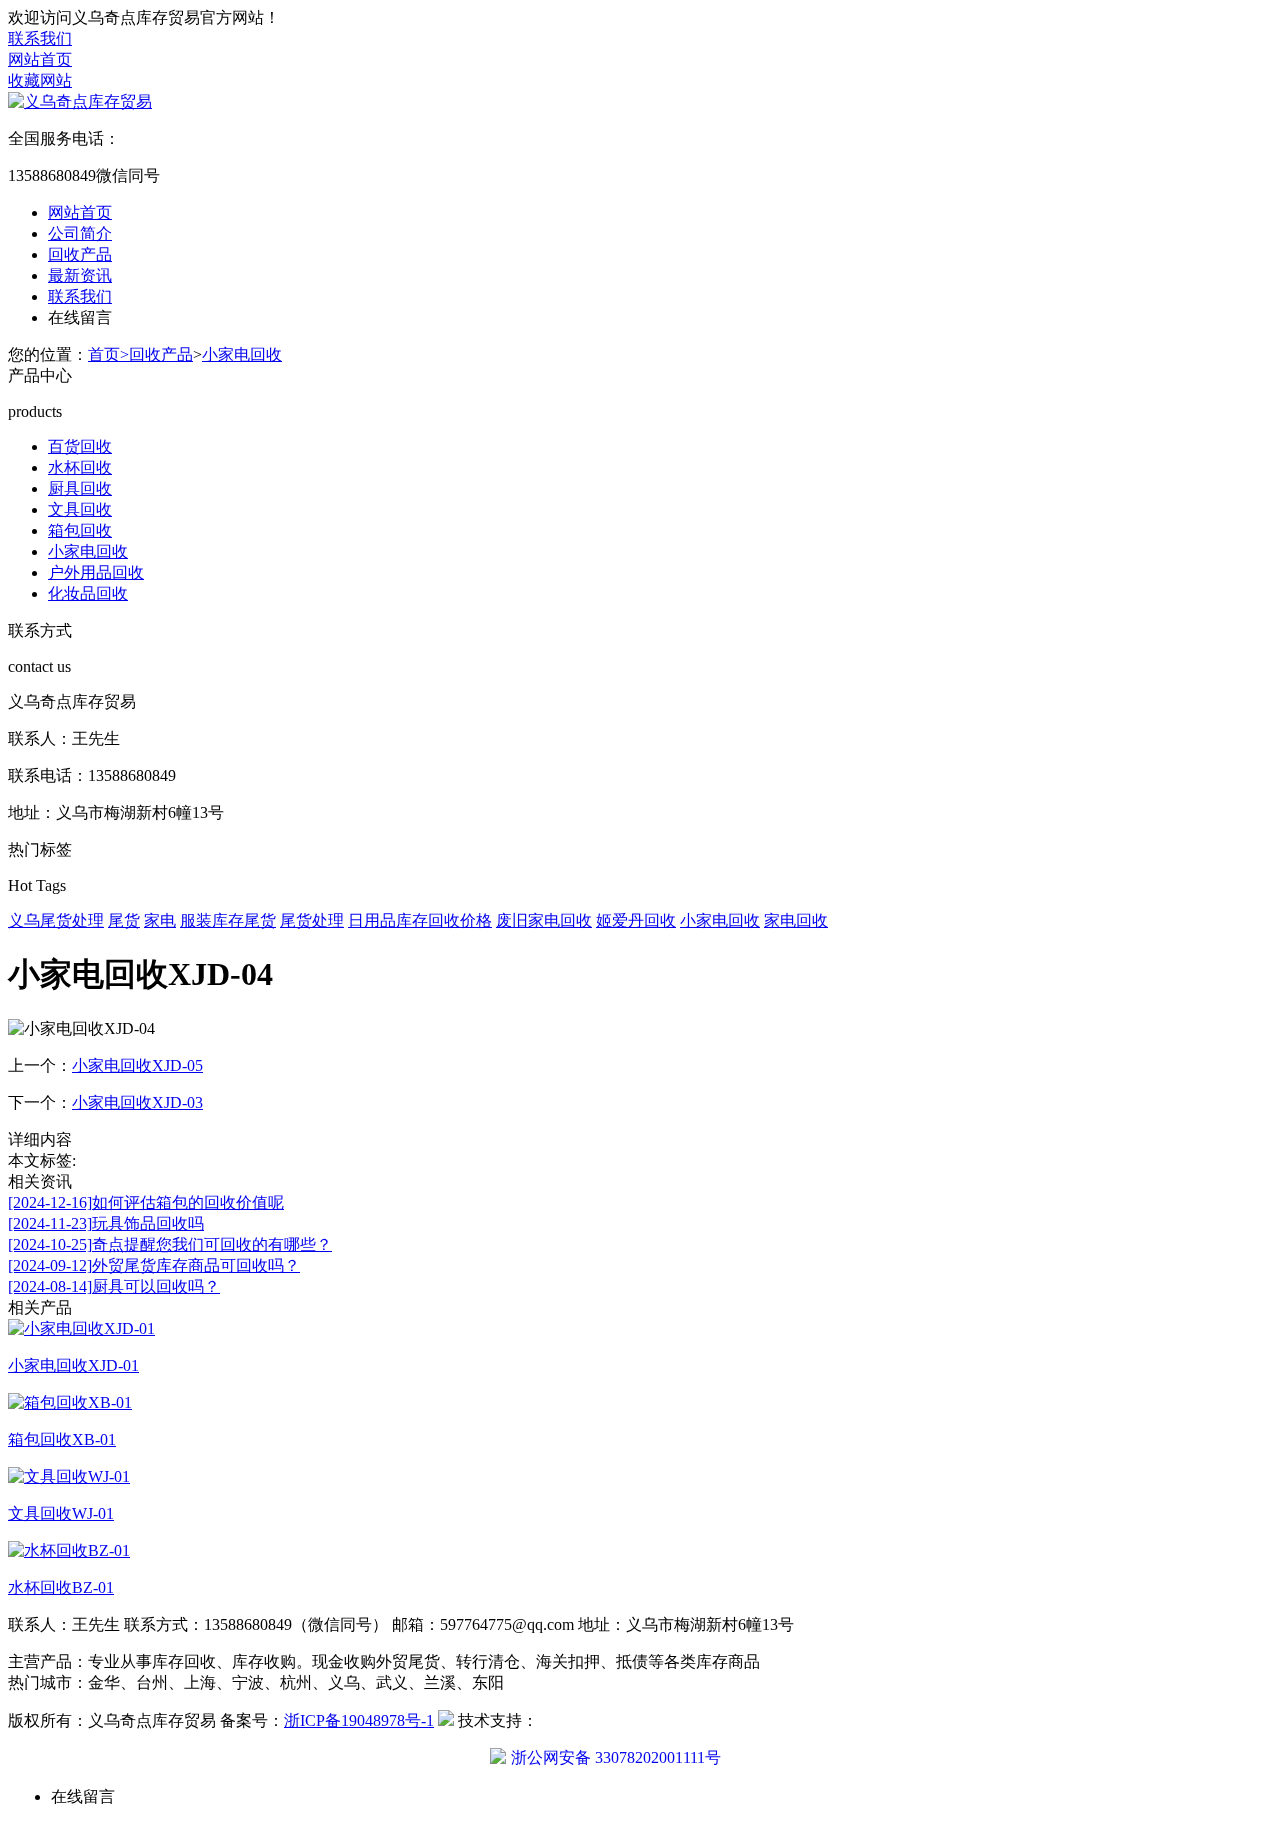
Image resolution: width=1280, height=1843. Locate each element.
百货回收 (80, 446)
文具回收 (80, 509)
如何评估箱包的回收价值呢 (146, 1202)
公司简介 (80, 233)
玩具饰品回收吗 (106, 1223)
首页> (108, 354)
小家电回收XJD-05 (137, 1065)
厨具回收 (80, 488)
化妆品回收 (88, 593)
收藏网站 (40, 80)
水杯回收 (80, 467)
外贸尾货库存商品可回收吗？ (154, 1265)
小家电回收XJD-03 (137, 1102)
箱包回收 (80, 530)
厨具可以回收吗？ (114, 1286)
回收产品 (80, 254)
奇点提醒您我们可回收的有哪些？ (170, 1244)
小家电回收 (242, 354)
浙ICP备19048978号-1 (359, 1720)
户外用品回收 (96, 572)
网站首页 (40, 59)
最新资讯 (80, 275)
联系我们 (40, 38)
